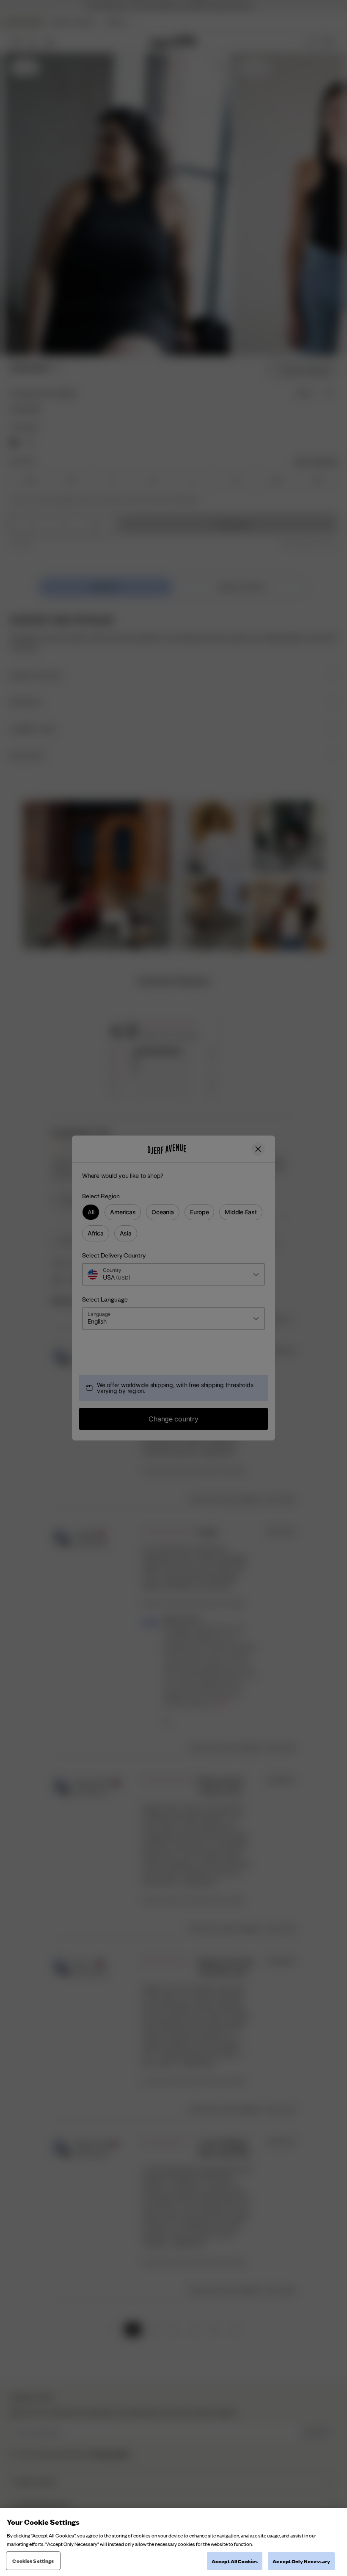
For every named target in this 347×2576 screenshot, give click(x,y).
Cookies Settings (33, 2561)
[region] (173, 2542)
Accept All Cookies (235, 2561)
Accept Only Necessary (301, 2561)
